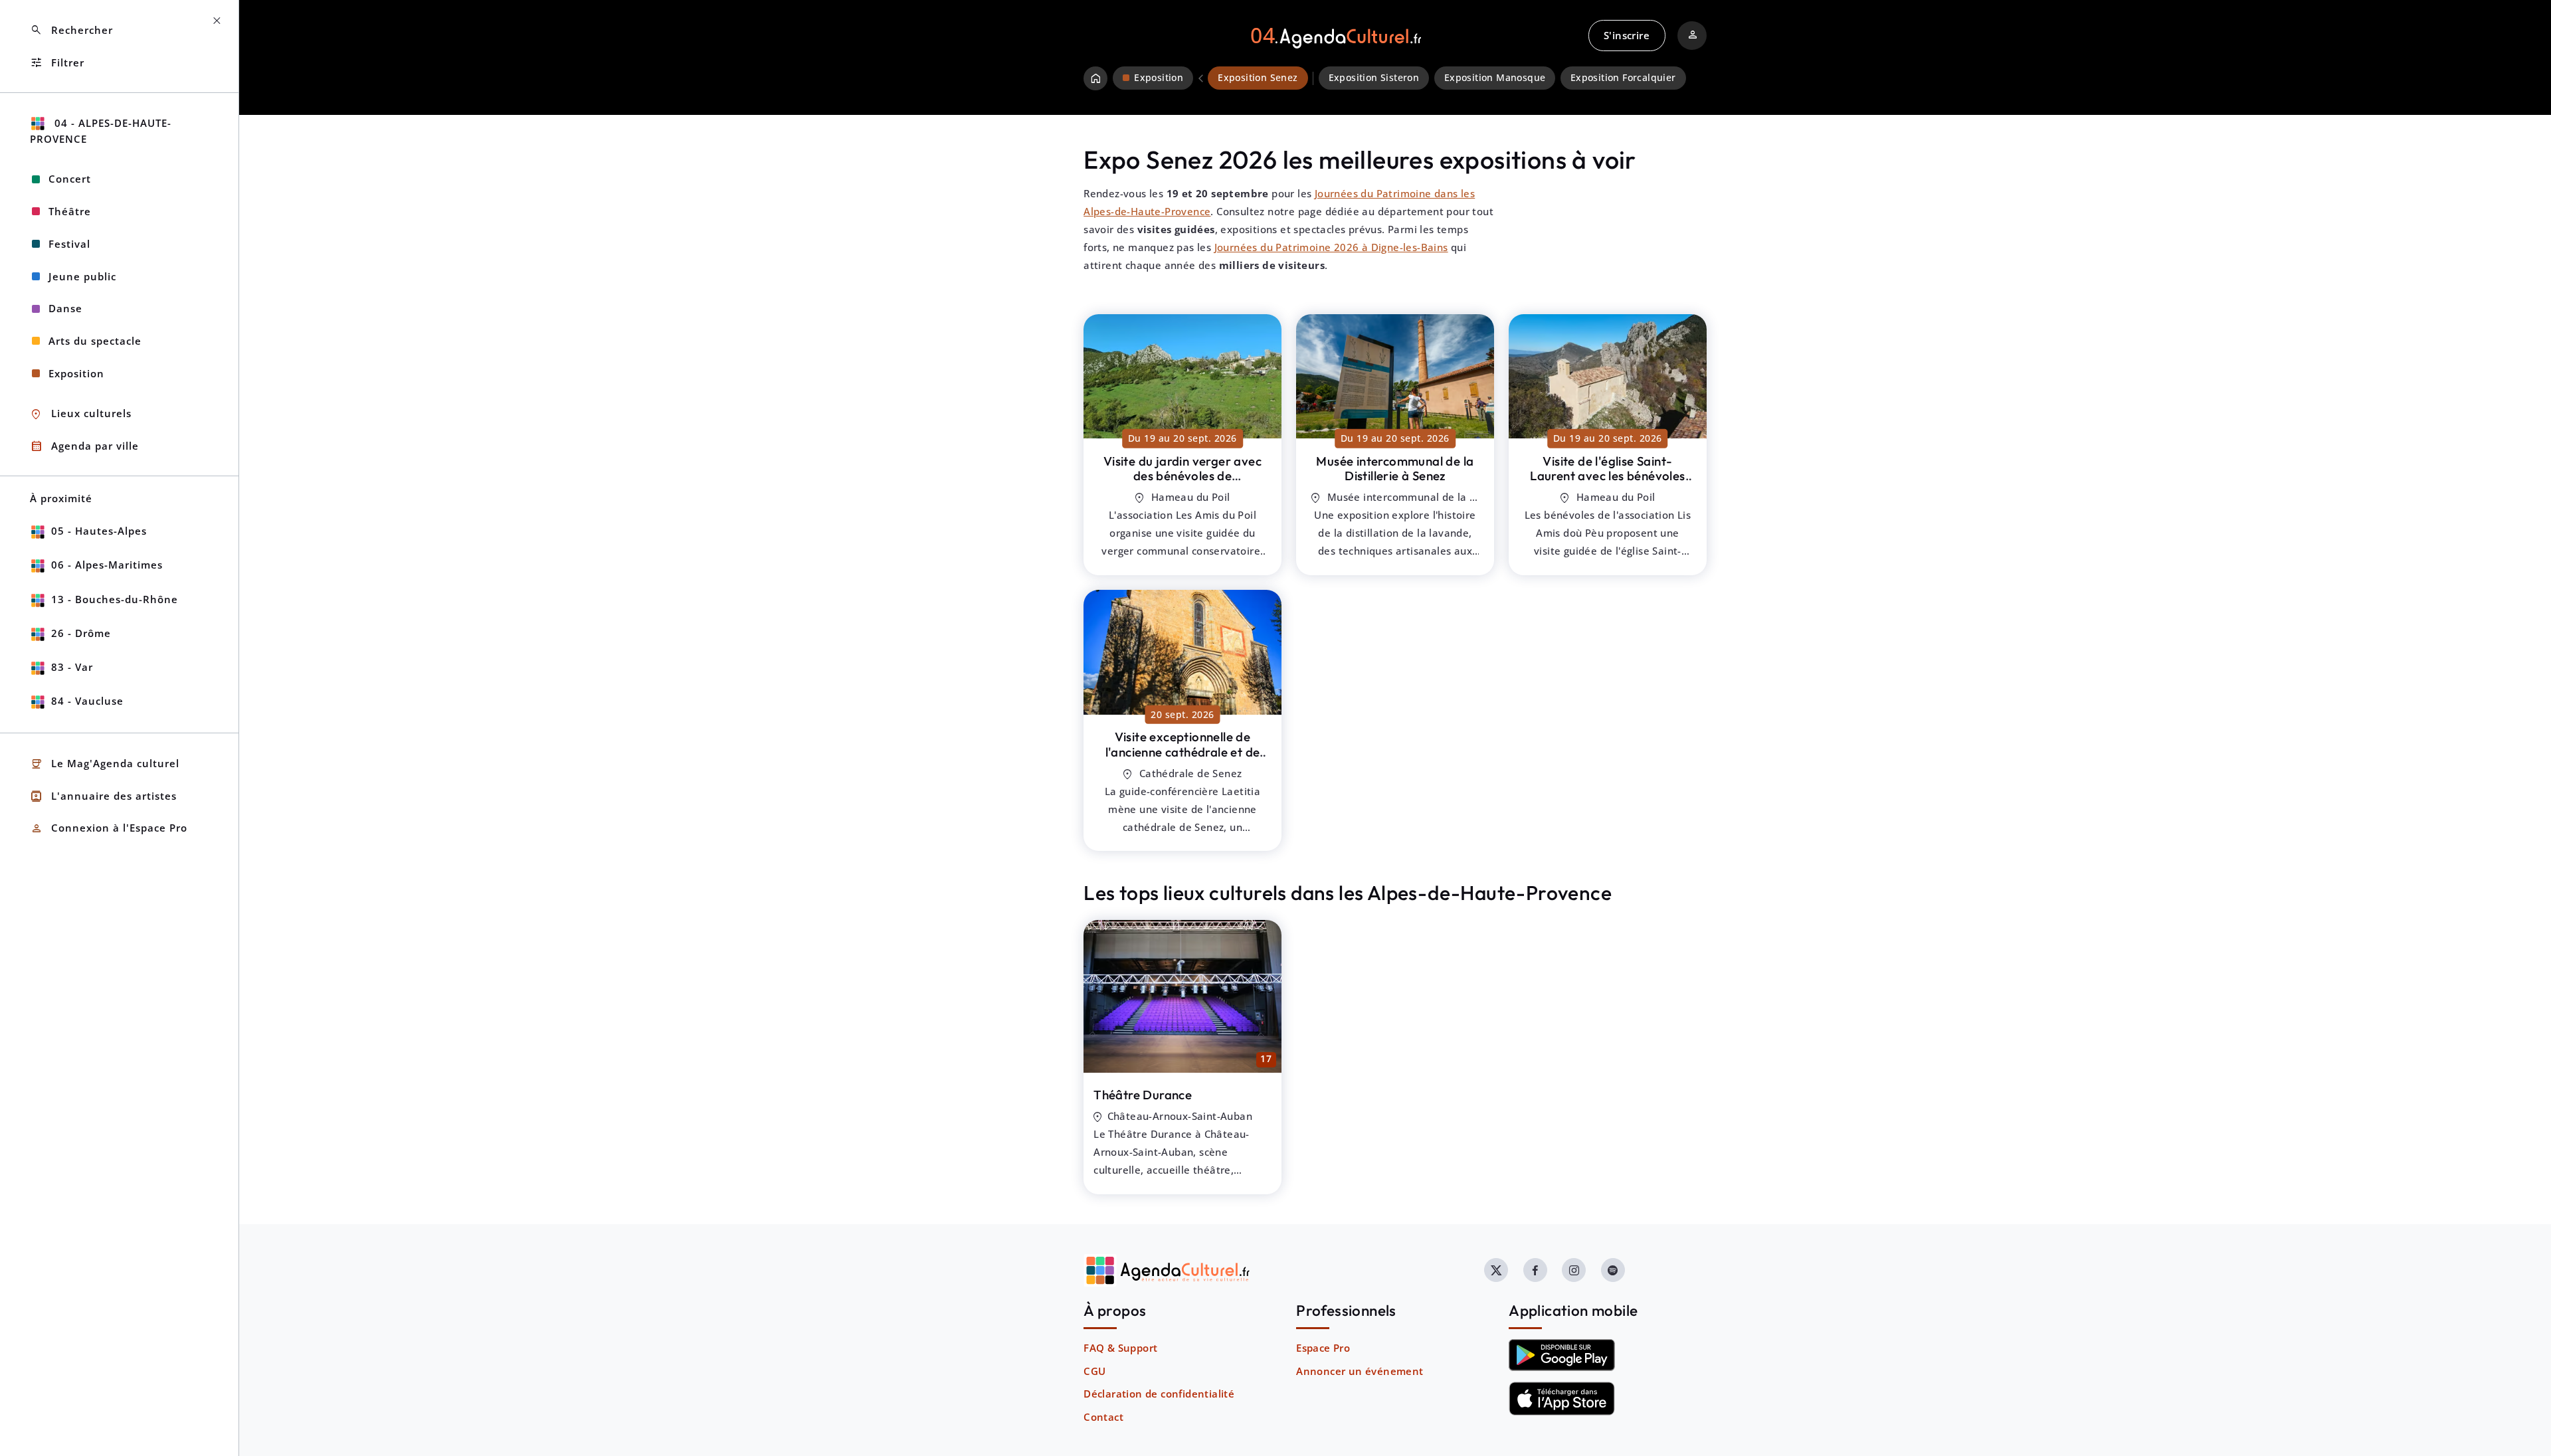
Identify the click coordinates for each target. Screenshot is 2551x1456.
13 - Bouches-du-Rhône (115, 599)
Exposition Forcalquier (1623, 78)
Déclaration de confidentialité (1159, 1394)
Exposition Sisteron (1374, 78)
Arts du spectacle (95, 341)
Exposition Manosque (1495, 78)
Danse (65, 308)
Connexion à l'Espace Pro (109, 829)
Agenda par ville (84, 446)
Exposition (76, 373)
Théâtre (70, 211)
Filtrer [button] (57, 63)
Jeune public (82, 276)
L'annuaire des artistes (103, 796)
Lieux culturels (81, 414)
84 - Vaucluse (87, 701)
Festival (69, 244)
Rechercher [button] (71, 30)
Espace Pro (1323, 1348)
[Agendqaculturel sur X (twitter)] (1496, 1270)
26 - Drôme (81, 633)
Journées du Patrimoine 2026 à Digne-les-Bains (1331, 247)
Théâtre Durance (1143, 1095)
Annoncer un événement (1360, 1371)
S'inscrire (1627, 35)
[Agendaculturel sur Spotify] (1613, 1270)
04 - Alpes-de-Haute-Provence (101, 131)
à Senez (1182, 476)
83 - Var (72, 667)
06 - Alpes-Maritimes (107, 565)
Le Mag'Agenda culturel (105, 764)
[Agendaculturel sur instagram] (1574, 1270)
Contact (1103, 1417)
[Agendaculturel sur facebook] (1535, 1270)
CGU (1094, 1371)
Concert (70, 179)
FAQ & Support (1120, 1348)
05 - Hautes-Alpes (99, 531)
